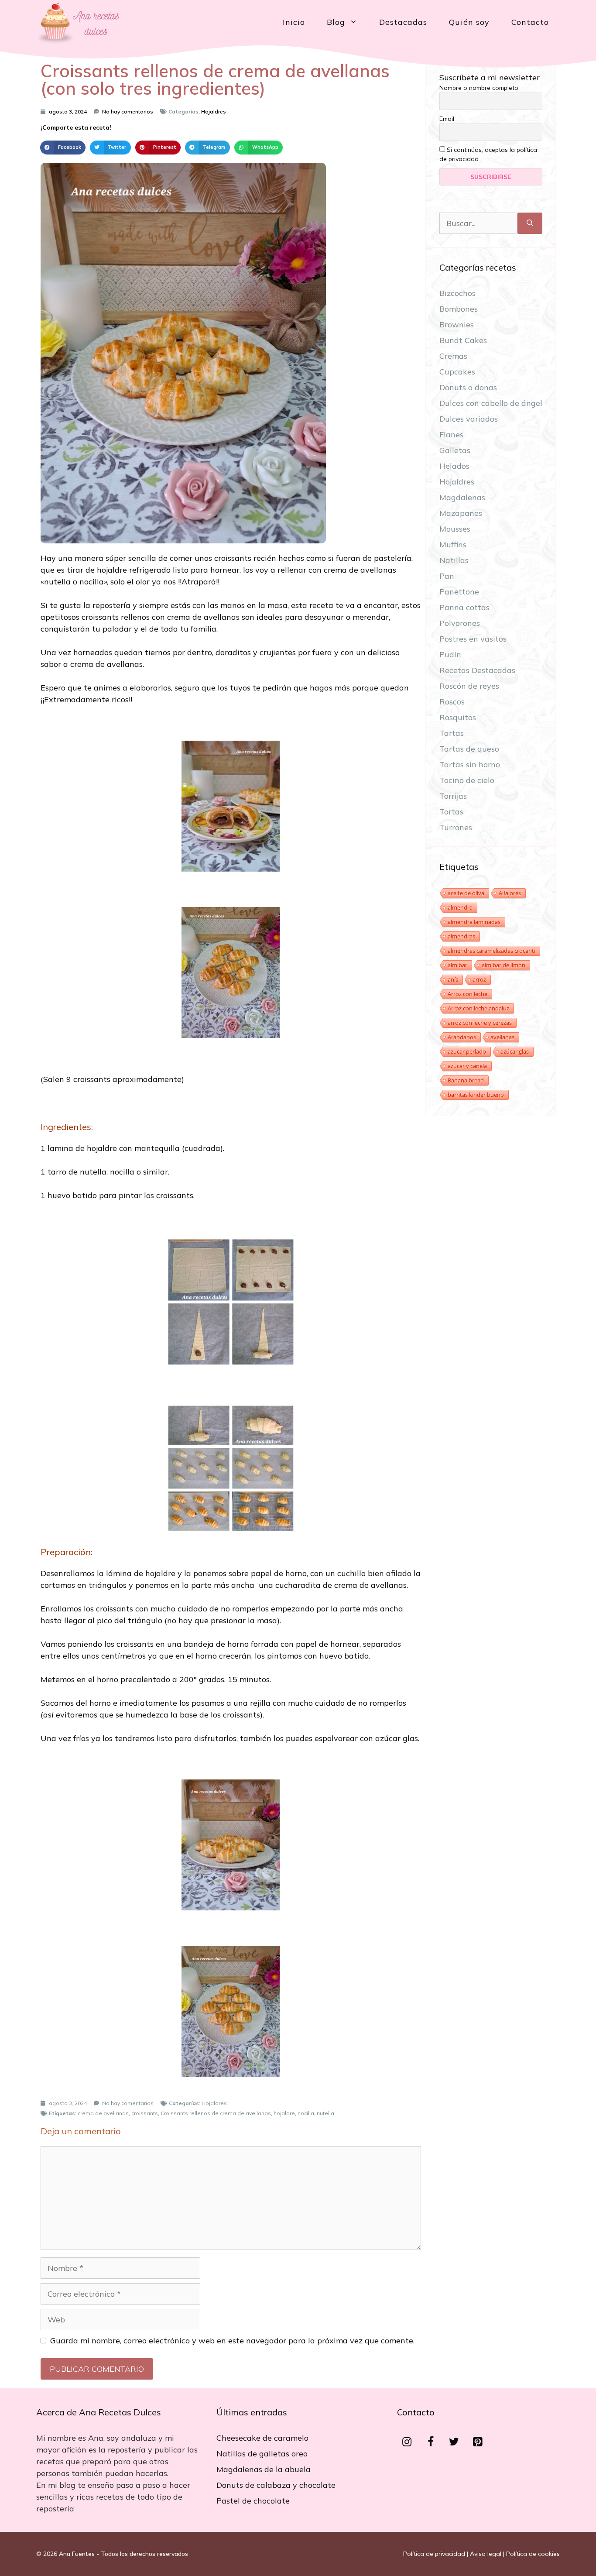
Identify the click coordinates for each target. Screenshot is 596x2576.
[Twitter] (454, 2442)
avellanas (502, 1037)
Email (447, 119)
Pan (447, 576)
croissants (145, 2113)
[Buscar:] (478, 223)
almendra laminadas (474, 922)
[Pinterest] (478, 2442)
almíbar (457, 965)
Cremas (453, 356)
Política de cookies (533, 2554)
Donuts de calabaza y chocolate (276, 2485)
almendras (461, 936)
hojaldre (284, 2113)
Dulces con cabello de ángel (491, 403)
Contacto (530, 22)
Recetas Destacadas (477, 670)
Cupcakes (457, 372)
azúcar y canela (467, 1066)
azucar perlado (467, 1051)
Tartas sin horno (470, 764)
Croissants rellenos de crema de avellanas (216, 2113)
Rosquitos (458, 717)
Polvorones (460, 623)
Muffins (453, 544)
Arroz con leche (468, 994)
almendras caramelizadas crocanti (492, 951)
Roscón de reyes (469, 686)
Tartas (452, 733)
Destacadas (403, 22)
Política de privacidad (434, 2554)
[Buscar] (530, 223)
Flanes (451, 434)
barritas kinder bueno (476, 1095)
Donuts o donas (468, 387)
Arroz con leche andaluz (478, 1008)
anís (453, 979)
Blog (336, 22)
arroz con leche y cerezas (480, 1023)
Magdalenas (462, 497)
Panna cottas (464, 607)
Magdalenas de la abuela (264, 2469)
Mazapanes (461, 513)
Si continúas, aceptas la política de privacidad (488, 154)
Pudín (450, 654)
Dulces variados (469, 419)
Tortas (451, 812)
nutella (325, 2113)
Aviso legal (486, 2554)
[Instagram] (407, 2442)
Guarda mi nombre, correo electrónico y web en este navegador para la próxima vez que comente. (232, 2341)
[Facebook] (431, 2442)
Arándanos (462, 1037)
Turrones (456, 827)
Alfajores (510, 893)
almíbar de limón (504, 965)
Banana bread (466, 1080)
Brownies (457, 325)
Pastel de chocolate (253, 2501)
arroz (479, 979)
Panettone (459, 592)
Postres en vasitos (473, 639)
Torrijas (453, 796)
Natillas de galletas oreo (262, 2454)
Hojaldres (214, 112)
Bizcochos (457, 293)
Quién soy (469, 22)
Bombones (459, 309)
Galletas (455, 450)
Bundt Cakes (463, 340)
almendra (460, 907)
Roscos (452, 702)
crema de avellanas (103, 2113)
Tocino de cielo (467, 780)
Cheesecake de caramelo (262, 2438)
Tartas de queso (469, 749)
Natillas (454, 560)
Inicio (294, 22)
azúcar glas (515, 1051)
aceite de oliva (466, 893)
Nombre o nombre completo (479, 88)
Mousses (455, 529)
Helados (454, 466)
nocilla (306, 2113)
